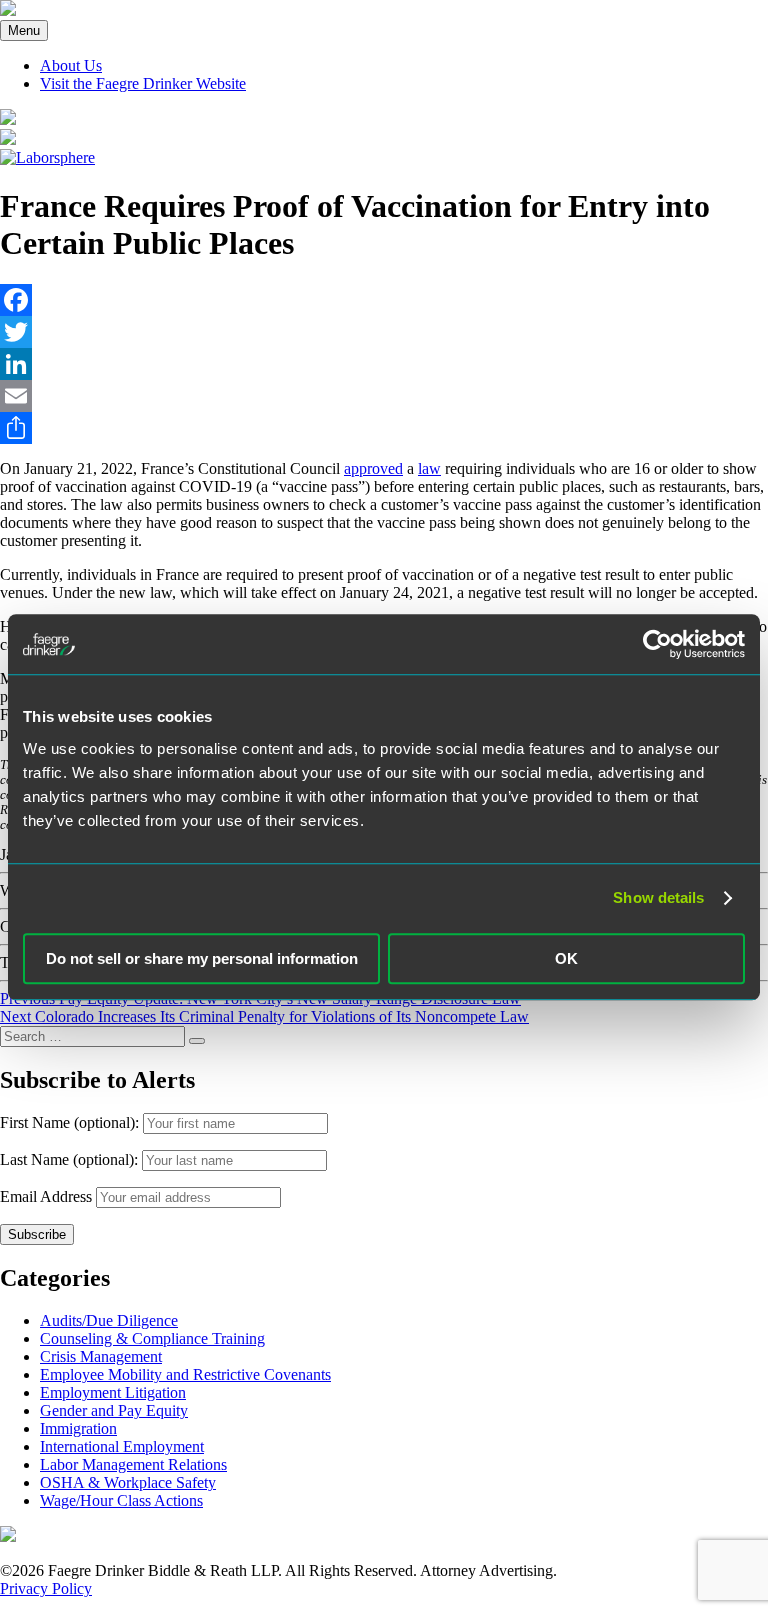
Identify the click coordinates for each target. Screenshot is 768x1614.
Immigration (78, 1428)
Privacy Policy (46, 1588)
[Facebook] (384, 300)
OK (566, 958)
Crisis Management (101, 1356)
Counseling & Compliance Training (152, 1338)
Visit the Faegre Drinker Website (143, 83)
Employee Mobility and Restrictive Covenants (185, 1374)
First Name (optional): (71, 1122)
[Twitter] (384, 332)
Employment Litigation (113, 1392)
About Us (71, 65)
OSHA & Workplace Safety (128, 1482)
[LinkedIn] (384, 364)
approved (373, 468)
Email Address (46, 1196)
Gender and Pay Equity (114, 1410)
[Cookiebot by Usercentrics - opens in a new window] (657, 644)
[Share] (384, 428)
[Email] (384, 396)
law (429, 468)
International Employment (122, 1446)
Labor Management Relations (133, 1464)
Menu (24, 30)
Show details (658, 897)
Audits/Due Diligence (109, 1320)
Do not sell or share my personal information (202, 958)
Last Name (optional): (71, 1159)
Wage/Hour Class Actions (121, 1500)
